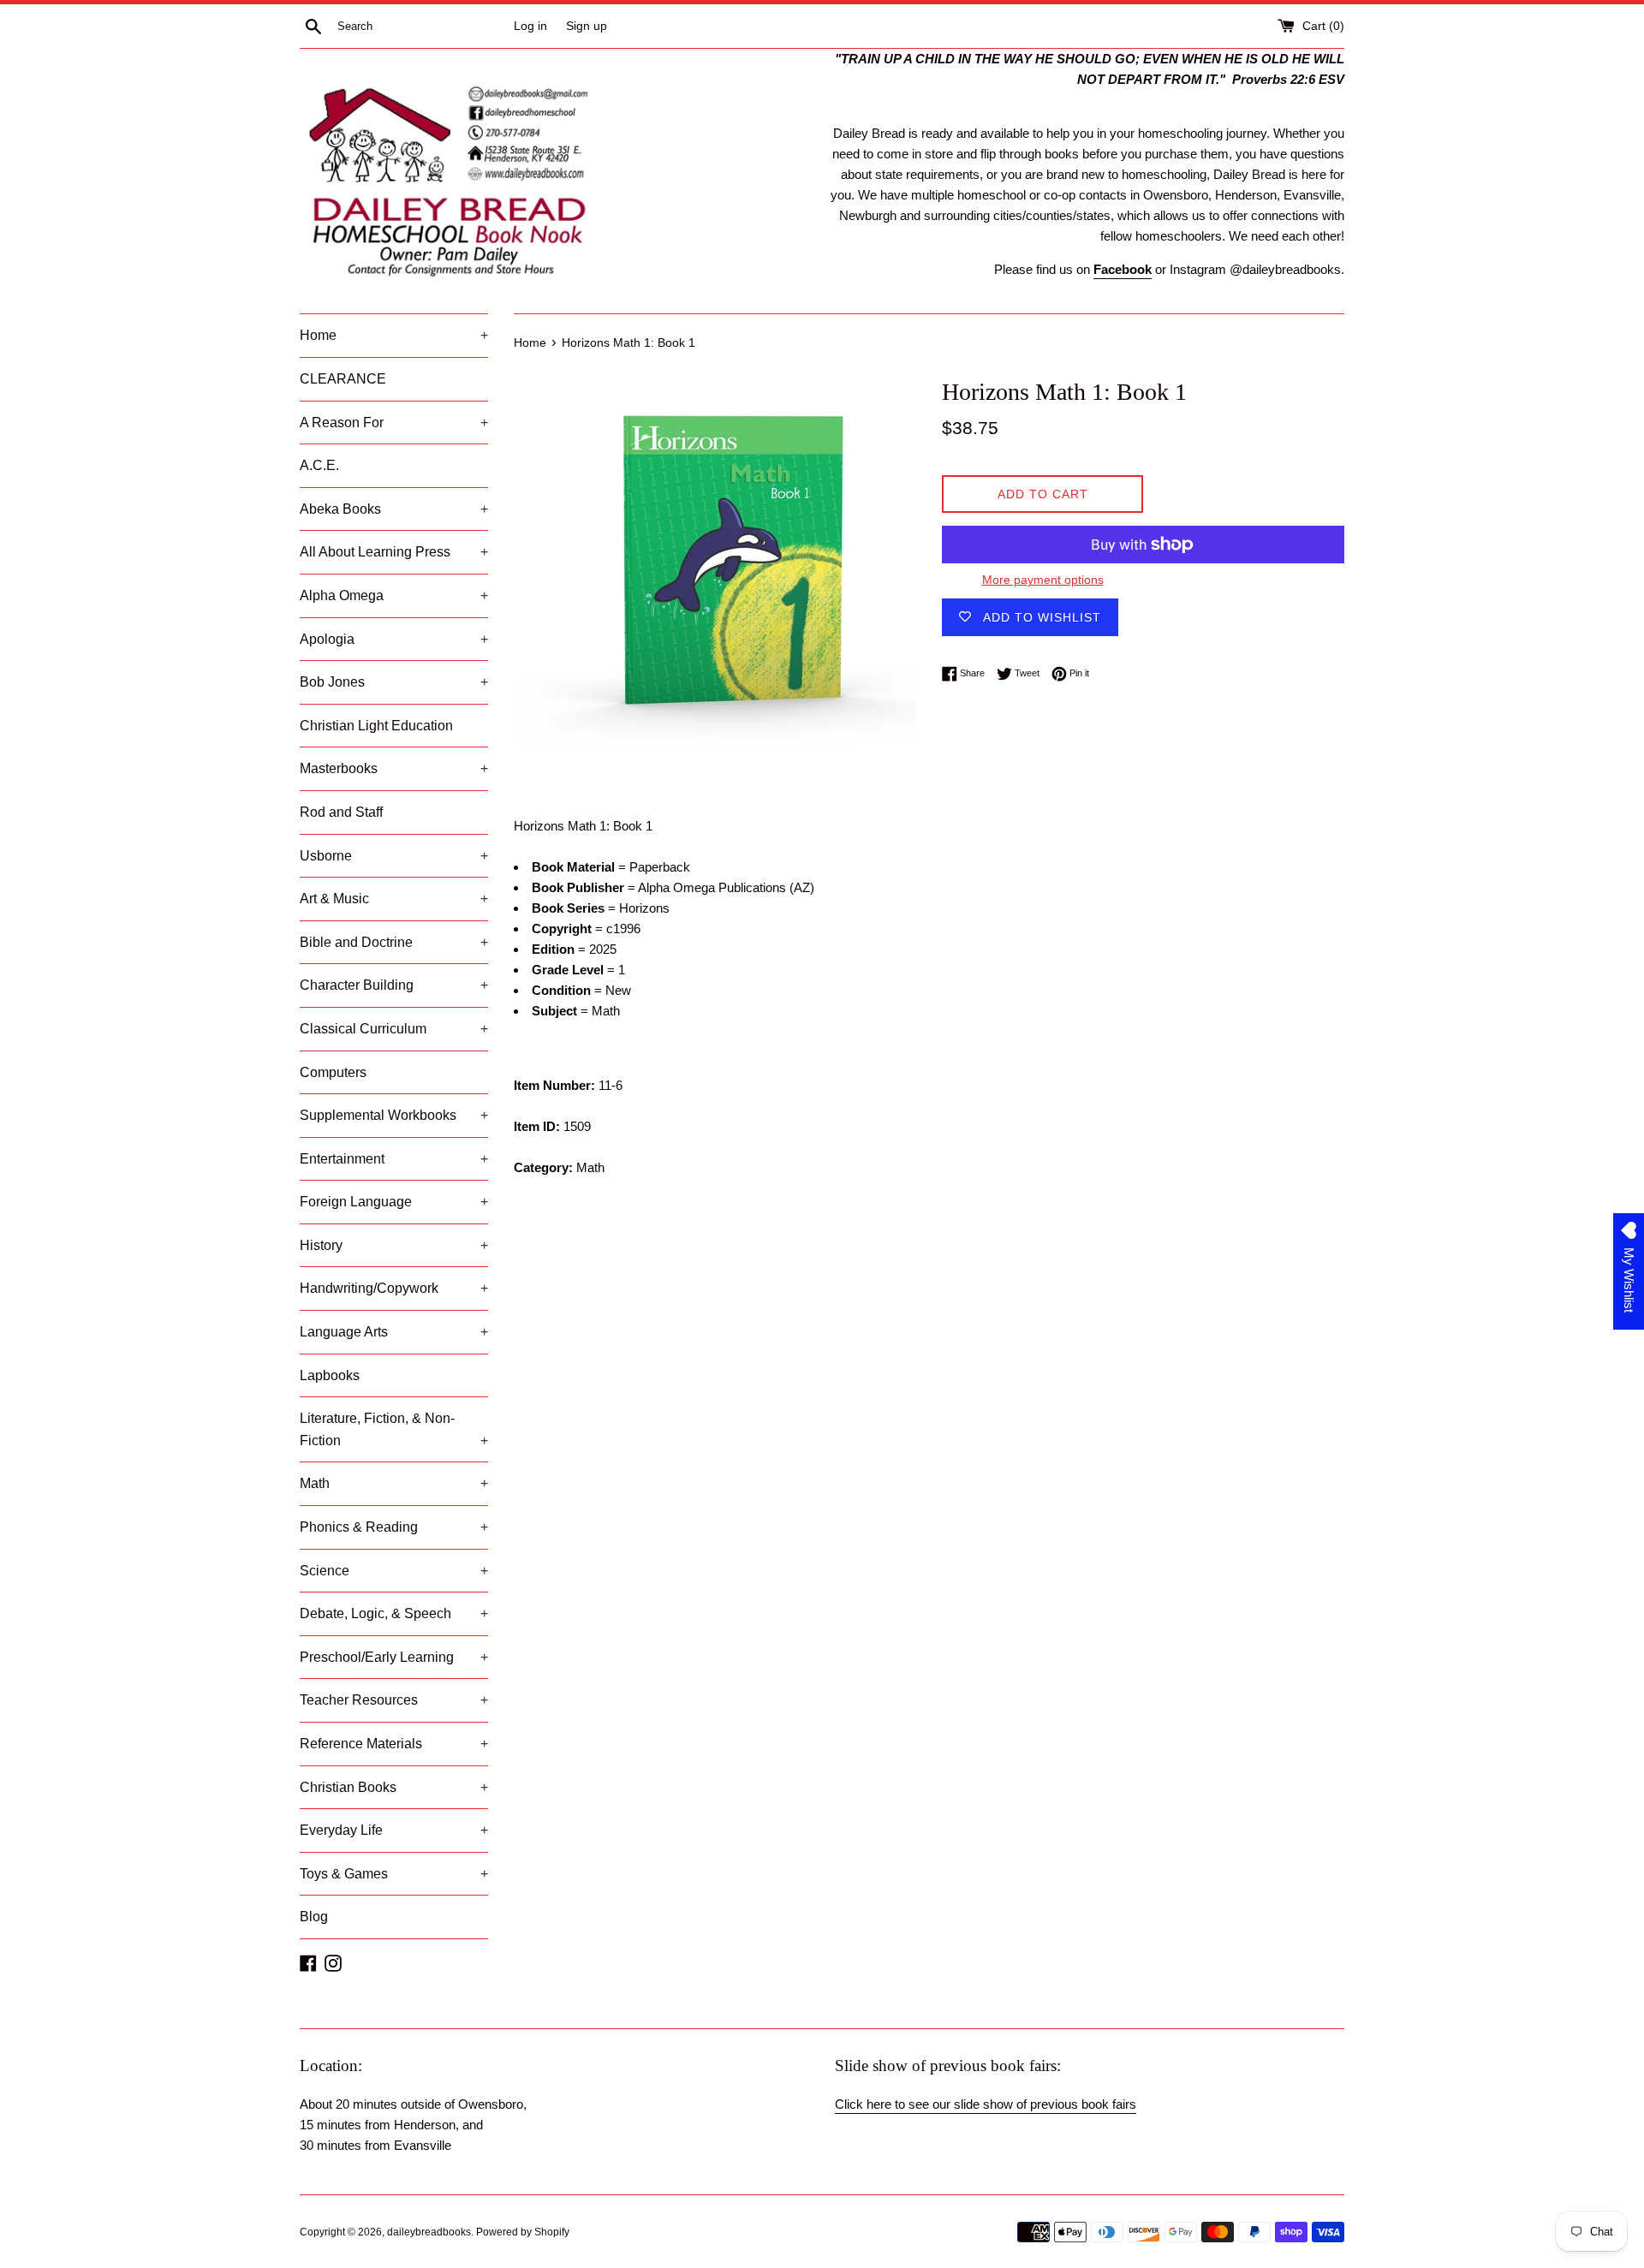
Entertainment (394, 1159)
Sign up (587, 26)
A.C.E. (319, 465)
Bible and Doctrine (394, 942)
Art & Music (394, 899)
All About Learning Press (394, 552)
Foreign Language (394, 1202)
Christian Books (394, 1787)
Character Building (394, 985)
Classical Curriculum (394, 1029)
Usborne (394, 856)
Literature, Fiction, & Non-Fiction (394, 1429)
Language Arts (394, 1332)
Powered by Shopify (523, 2232)
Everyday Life (394, 1830)
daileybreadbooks (429, 2232)
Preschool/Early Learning (394, 1657)
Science (394, 1571)
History (394, 1245)
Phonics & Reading (394, 1527)
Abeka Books (394, 509)
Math (394, 1483)
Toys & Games (394, 1874)
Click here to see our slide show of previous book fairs (986, 2104)
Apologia (394, 639)
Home (394, 335)
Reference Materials (394, 1744)
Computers (333, 1072)
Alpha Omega (394, 595)
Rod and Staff (341, 812)
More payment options (1043, 580)
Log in (530, 26)
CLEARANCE (343, 379)
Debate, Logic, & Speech (394, 1613)
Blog (314, 1917)
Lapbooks (330, 1375)
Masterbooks (394, 768)
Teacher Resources (394, 1700)
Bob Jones (394, 682)
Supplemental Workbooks (394, 1115)
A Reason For (394, 423)
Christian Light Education (376, 726)
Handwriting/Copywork (394, 1288)
